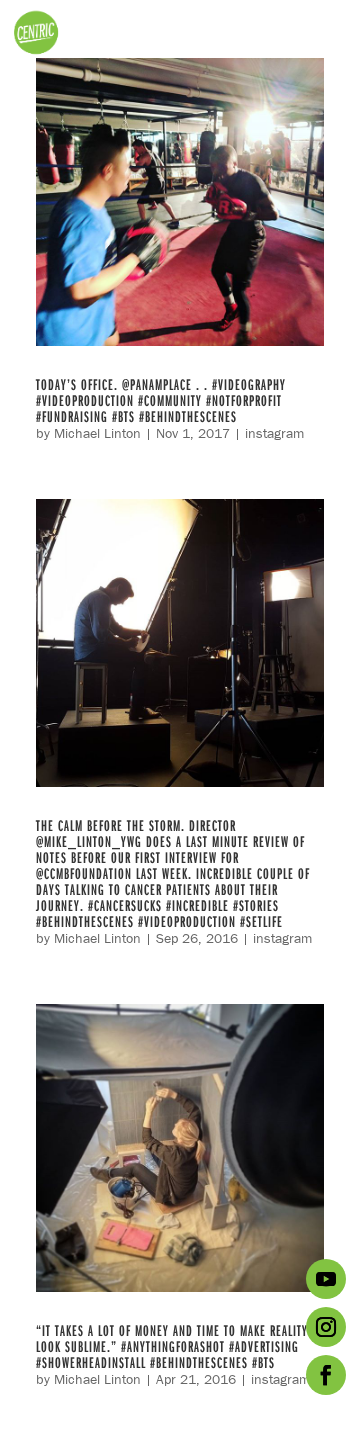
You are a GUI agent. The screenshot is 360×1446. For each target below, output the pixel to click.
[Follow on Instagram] (326, 1327)
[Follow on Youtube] (326, 1279)
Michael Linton (97, 433)
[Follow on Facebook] (326, 1375)
